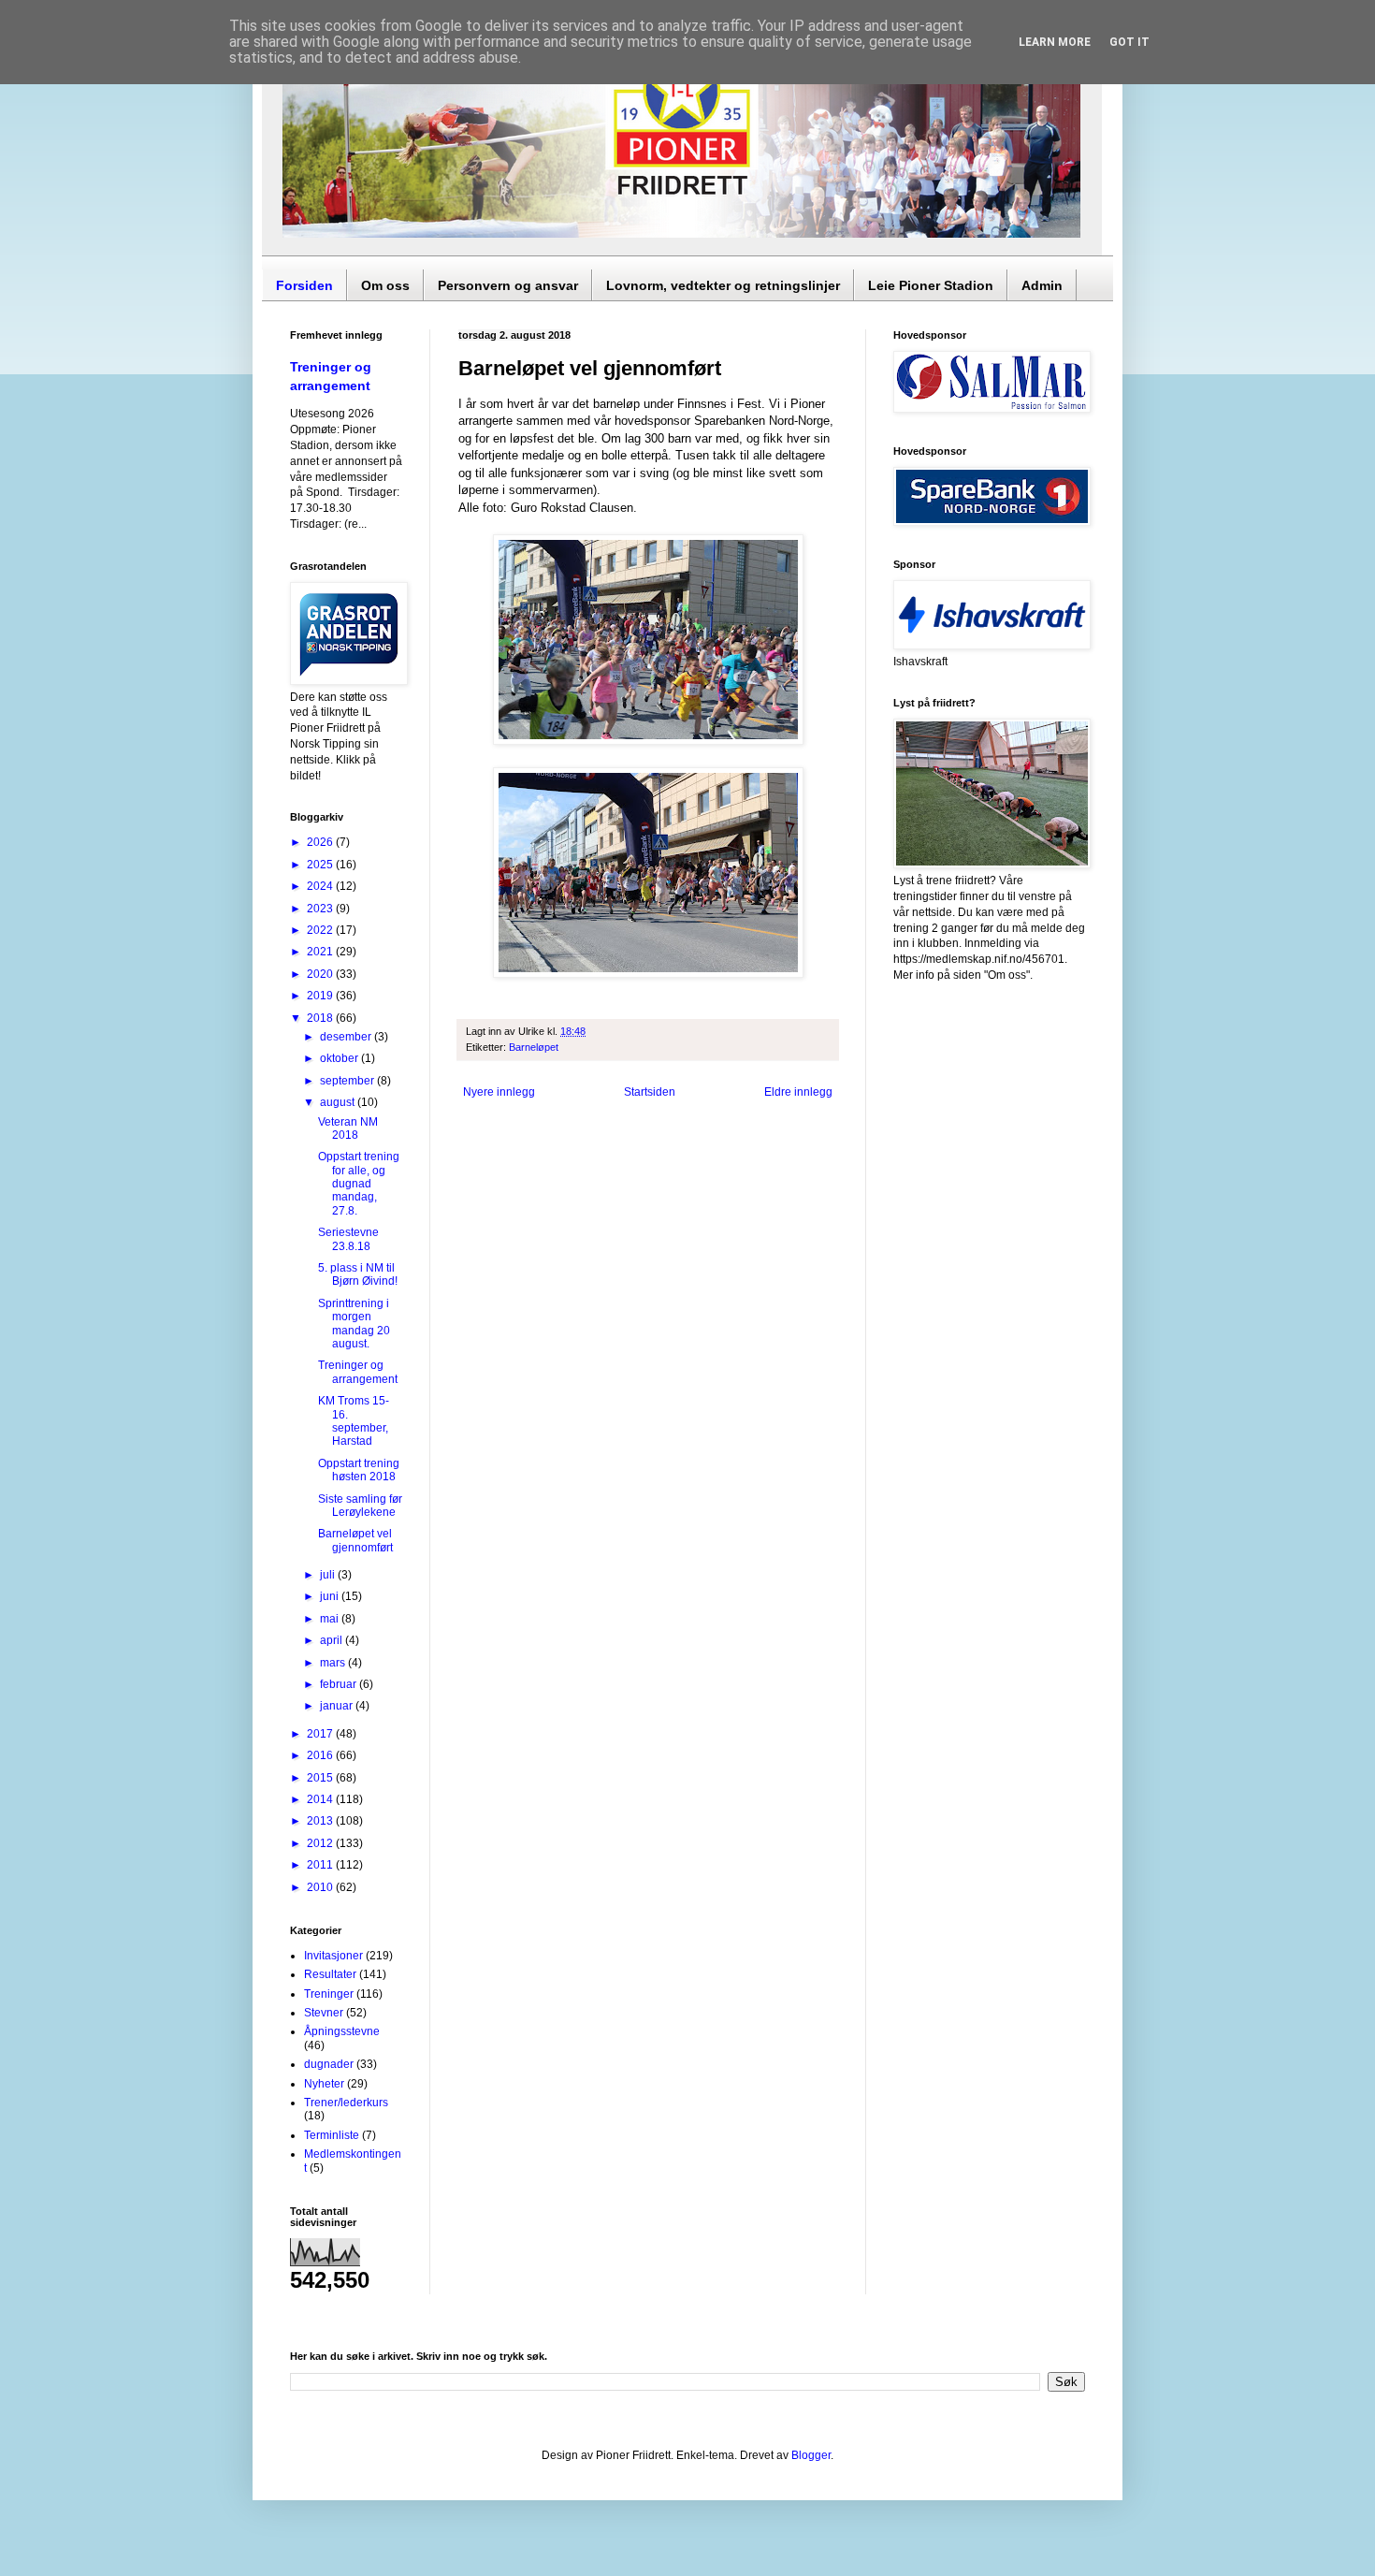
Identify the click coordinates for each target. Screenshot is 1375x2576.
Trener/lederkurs (346, 2103)
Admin (1042, 285)
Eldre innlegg (798, 1092)
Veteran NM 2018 (348, 1128)
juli (329, 1575)
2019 (321, 996)
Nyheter (324, 2084)
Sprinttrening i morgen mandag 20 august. (354, 1324)
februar (340, 1684)
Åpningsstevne (342, 2031)
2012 (321, 1843)
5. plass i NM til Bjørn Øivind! (358, 1274)
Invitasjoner (333, 1956)
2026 (321, 842)
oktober (340, 1058)
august (339, 1102)
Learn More (1055, 42)
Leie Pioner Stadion (931, 285)
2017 (321, 1734)
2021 (321, 952)
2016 (321, 1755)
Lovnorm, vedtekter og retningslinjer (723, 285)
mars (334, 1663)
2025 (321, 865)
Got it (1129, 42)
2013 (321, 1821)
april (333, 1640)
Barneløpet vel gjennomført (355, 1540)
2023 (321, 909)
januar (338, 1706)
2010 (321, 1887)
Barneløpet (534, 1047)
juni (331, 1596)
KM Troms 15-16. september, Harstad (354, 1421)
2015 (321, 1778)
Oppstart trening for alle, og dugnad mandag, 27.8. (359, 1184)
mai (331, 1619)
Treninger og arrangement (358, 1372)
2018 (321, 1018)
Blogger (811, 2455)
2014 (321, 1799)
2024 (321, 886)
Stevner (324, 2013)
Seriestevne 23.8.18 (348, 1239)
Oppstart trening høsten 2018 (359, 1470)
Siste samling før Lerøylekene (360, 1506)
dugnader (329, 2064)
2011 (321, 1865)
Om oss (385, 285)
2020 (321, 974)
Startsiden (650, 1092)
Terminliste (332, 2135)
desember (347, 1037)
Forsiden (304, 285)
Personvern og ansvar (508, 285)
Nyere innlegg (499, 1092)
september (348, 1081)
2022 (321, 930)
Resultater (330, 1974)
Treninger (329, 1994)
